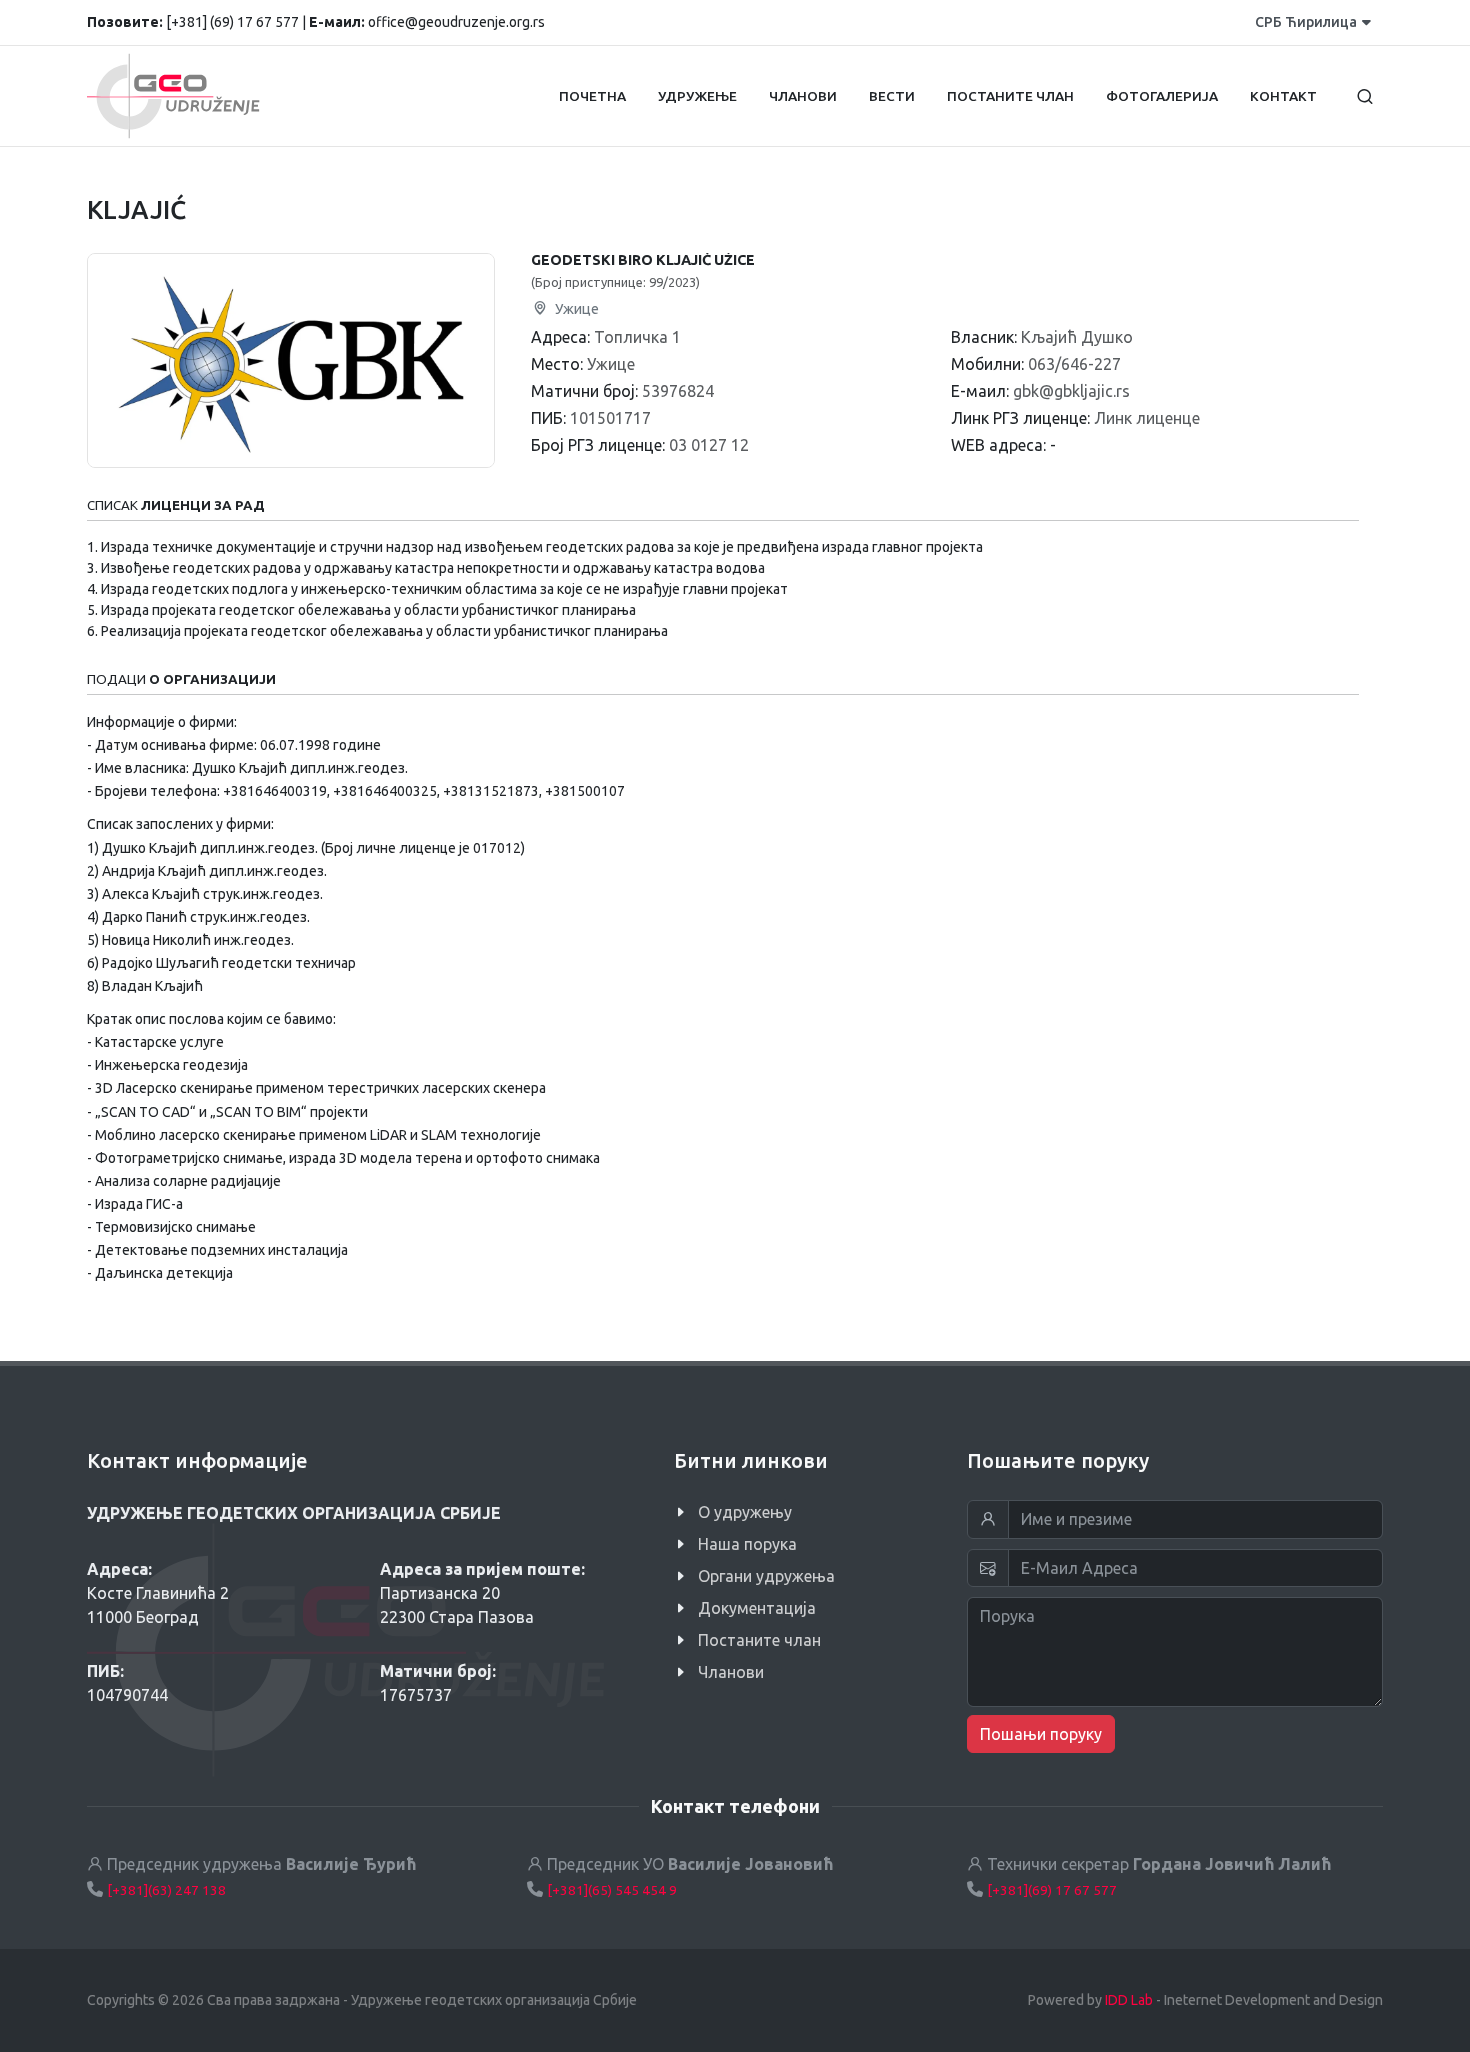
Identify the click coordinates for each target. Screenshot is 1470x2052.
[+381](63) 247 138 (166, 1890)
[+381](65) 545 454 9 (612, 1890)
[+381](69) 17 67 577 (1052, 1890)
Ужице (575, 309)
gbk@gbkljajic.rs (1071, 391)
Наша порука (747, 1544)
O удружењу (745, 1512)
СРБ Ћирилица (1306, 22)
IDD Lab (1129, 2000)
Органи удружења (766, 1576)
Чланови (731, 1672)
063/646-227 (1074, 364)
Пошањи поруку (1041, 1734)
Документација (757, 1608)
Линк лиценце (1147, 418)
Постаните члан (759, 1640)
